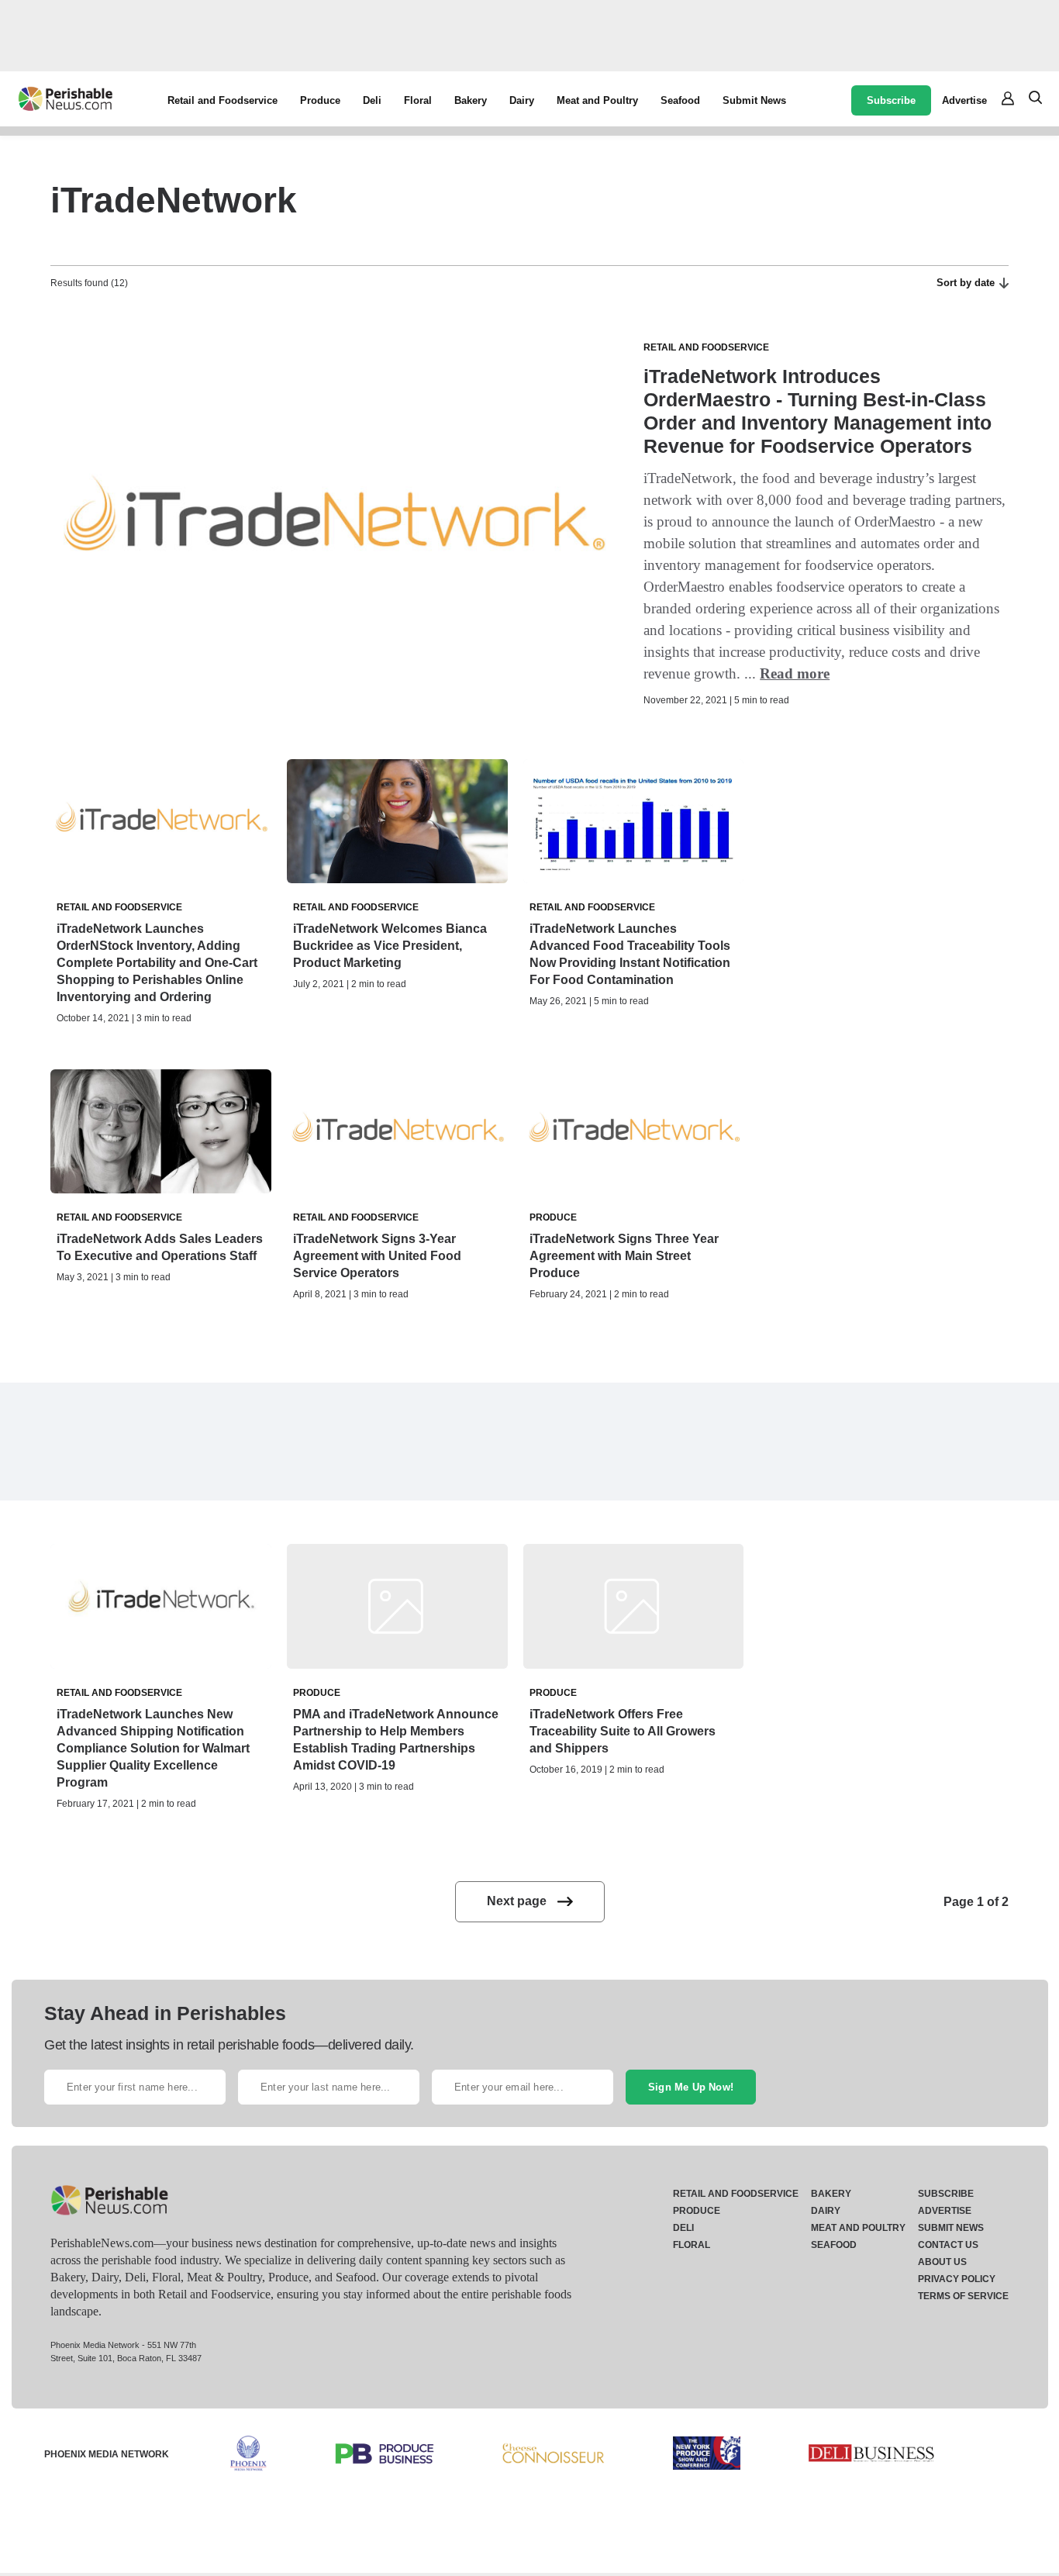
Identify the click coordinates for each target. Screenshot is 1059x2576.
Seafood (680, 100)
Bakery (471, 100)
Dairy (522, 100)
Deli (372, 100)
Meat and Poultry (597, 100)
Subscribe (891, 100)
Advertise (964, 100)
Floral (418, 100)
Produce (320, 100)
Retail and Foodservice (222, 100)
